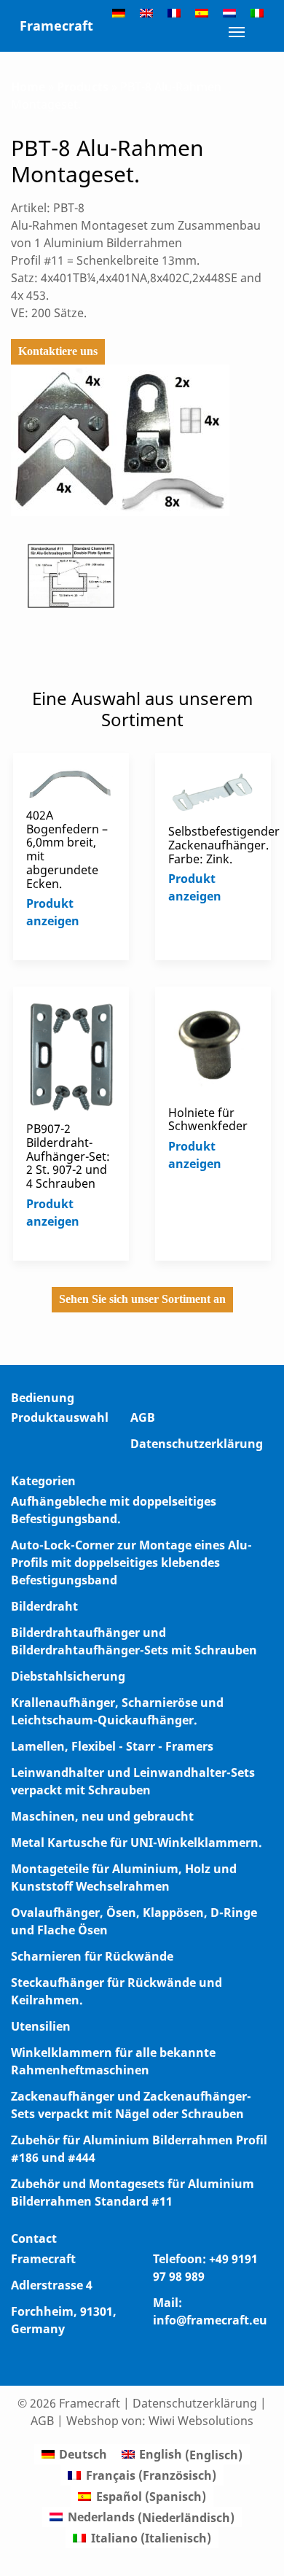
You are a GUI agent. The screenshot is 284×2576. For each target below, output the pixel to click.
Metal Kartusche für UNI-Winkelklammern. (137, 1842)
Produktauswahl (60, 1417)
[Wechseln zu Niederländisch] (229, 12)
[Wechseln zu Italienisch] (257, 12)
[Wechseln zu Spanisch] (202, 12)
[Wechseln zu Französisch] (174, 12)
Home (28, 87)
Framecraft (56, 26)
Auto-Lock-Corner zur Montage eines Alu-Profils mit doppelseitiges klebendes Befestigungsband (131, 1563)
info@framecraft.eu (210, 2320)
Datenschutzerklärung (197, 1444)
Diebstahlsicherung (68, 1676)
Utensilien (41, 2026)
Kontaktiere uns (58, 351)
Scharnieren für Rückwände (92, 1956)
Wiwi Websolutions (201, 2421)
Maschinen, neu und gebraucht (102, 1816)
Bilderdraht (44, 1606)
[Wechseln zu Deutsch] (119, 12)
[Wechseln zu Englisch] (146, 12)
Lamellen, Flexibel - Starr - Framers (112, 1746)
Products (83, 87)
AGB (143, 1417)
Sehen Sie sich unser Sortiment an (142, 1299)
